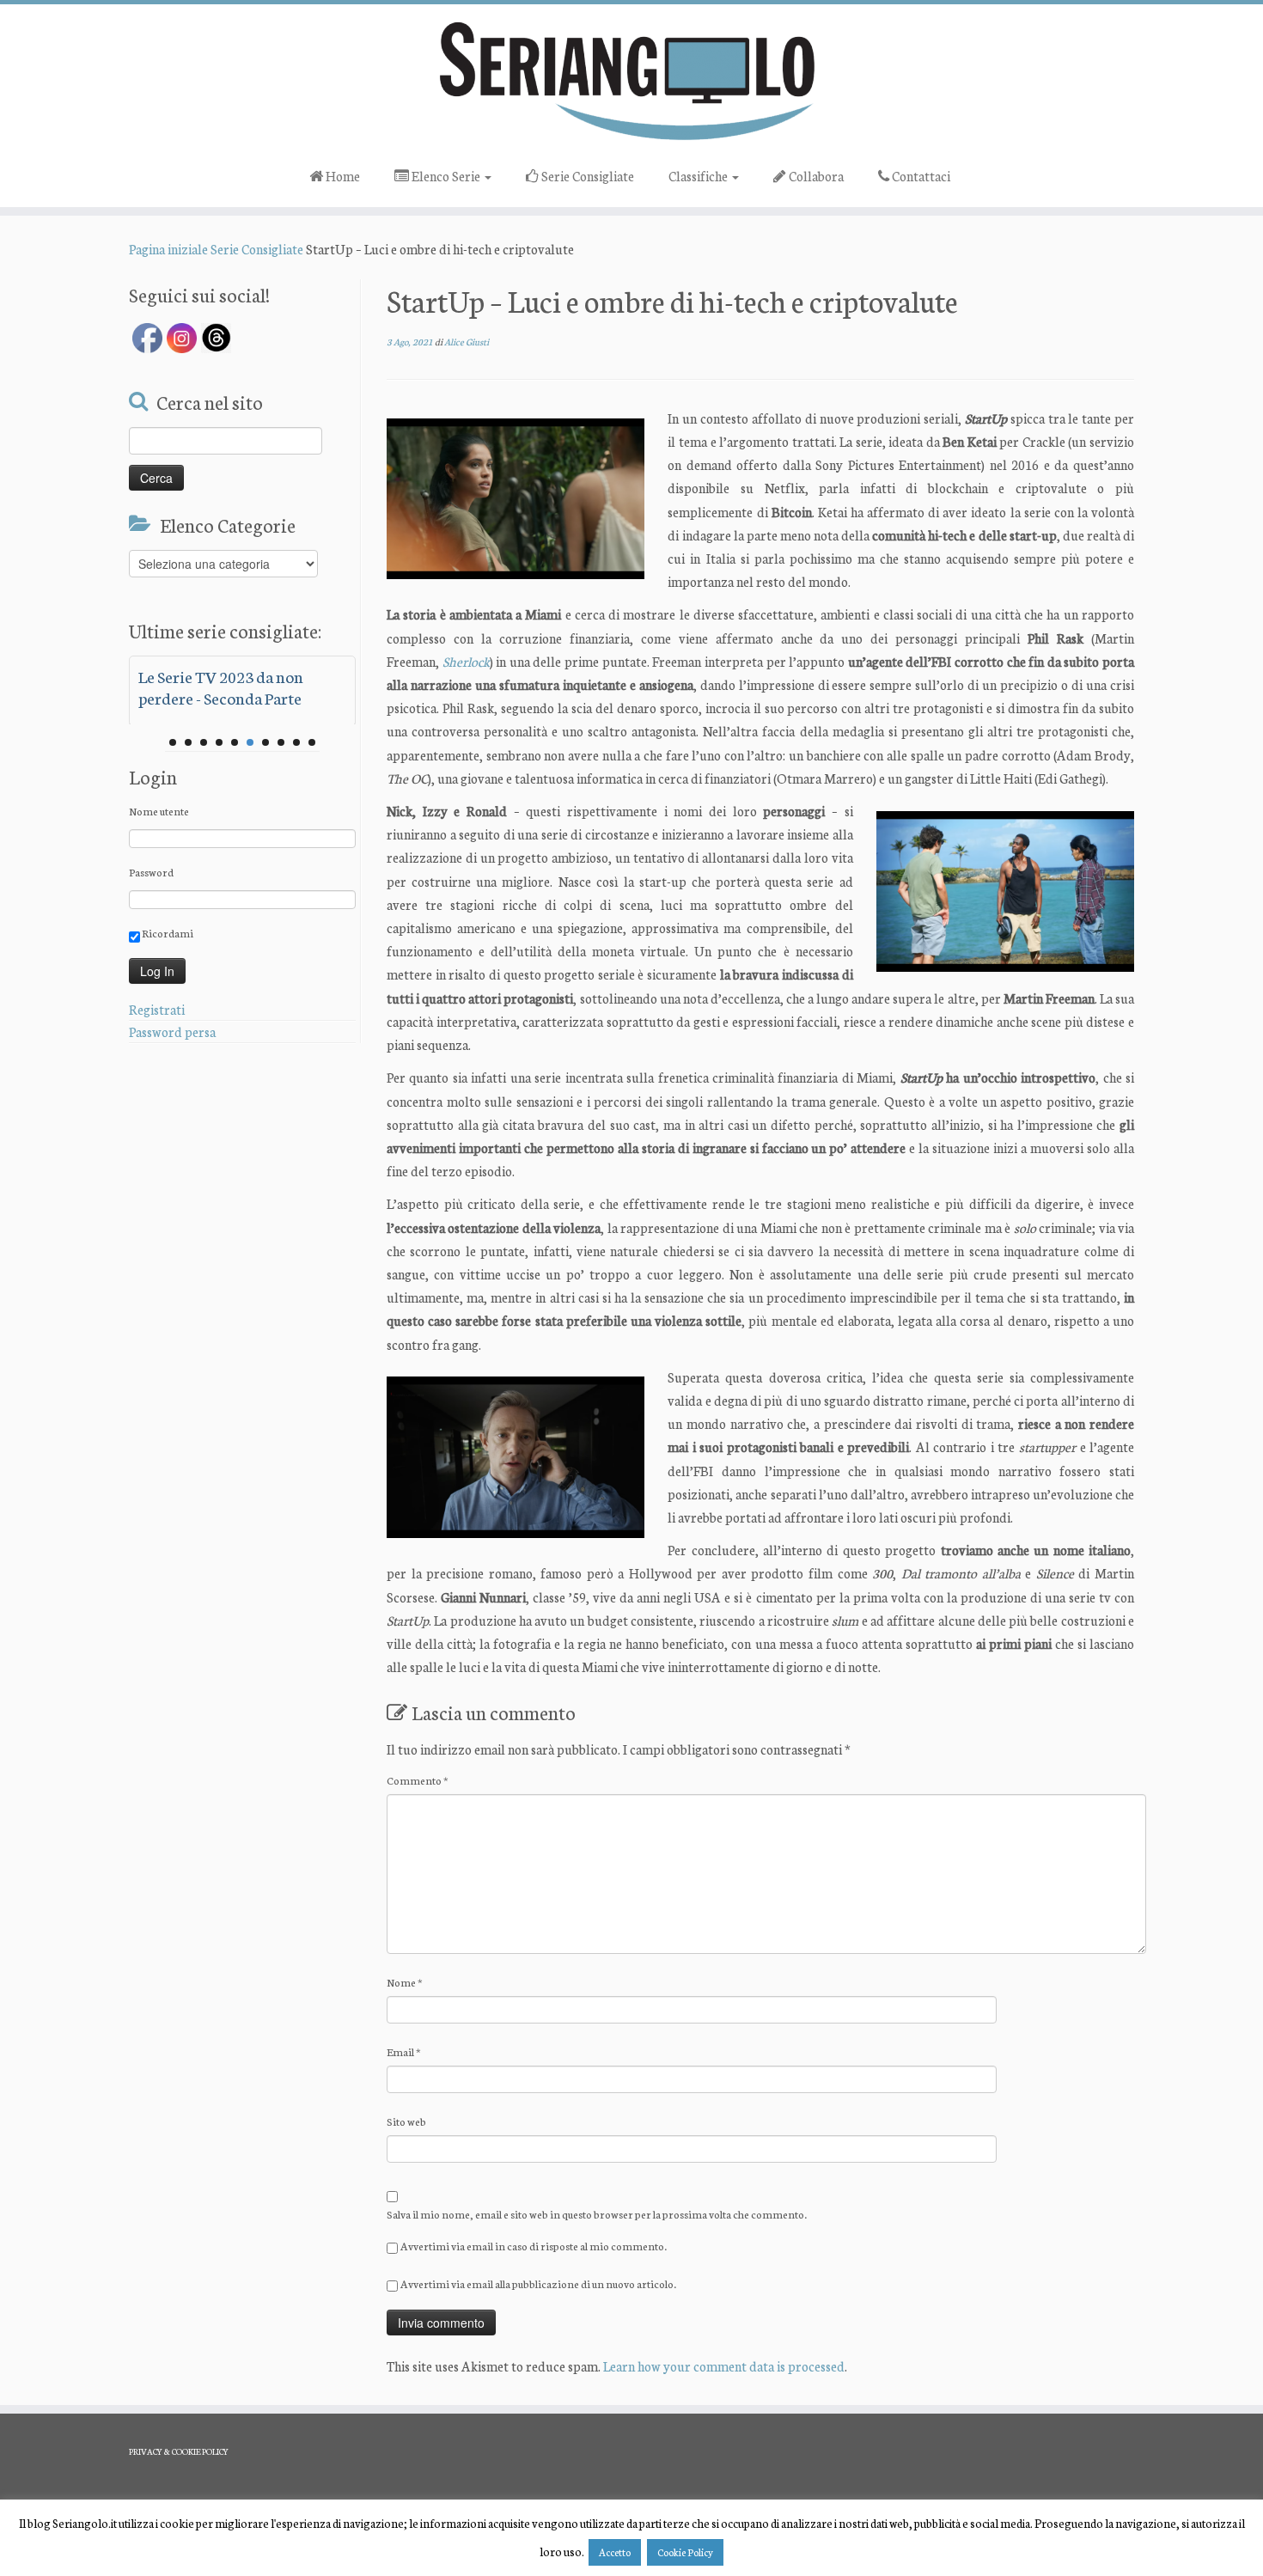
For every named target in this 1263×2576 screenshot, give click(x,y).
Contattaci (920, 176)
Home (342, 176)
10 (312, 742)
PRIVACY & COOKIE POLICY (179, 2451)
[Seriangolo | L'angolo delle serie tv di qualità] (631, 80)
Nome (405, 1982)
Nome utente (159, 811)
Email (404, 2051)
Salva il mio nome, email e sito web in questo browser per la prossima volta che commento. (597, 2214)
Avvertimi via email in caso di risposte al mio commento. (534, 2246)
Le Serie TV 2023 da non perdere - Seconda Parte (221, 687)
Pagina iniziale (168, 249)
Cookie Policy (685, 2552)
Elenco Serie (446, 176)
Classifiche (699, 176)
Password (151, 872)
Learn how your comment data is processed (724, 2366)
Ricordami (167, 933)
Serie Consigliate (586, 176)
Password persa (172, 1032)
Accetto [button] (615, 2552)
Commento (418, 1780)
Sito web (406, 2121)
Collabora (815, 176)
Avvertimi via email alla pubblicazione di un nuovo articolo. (538, 2283)
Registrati (157, 1009)
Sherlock (466, 661)
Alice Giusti (467, 342)
